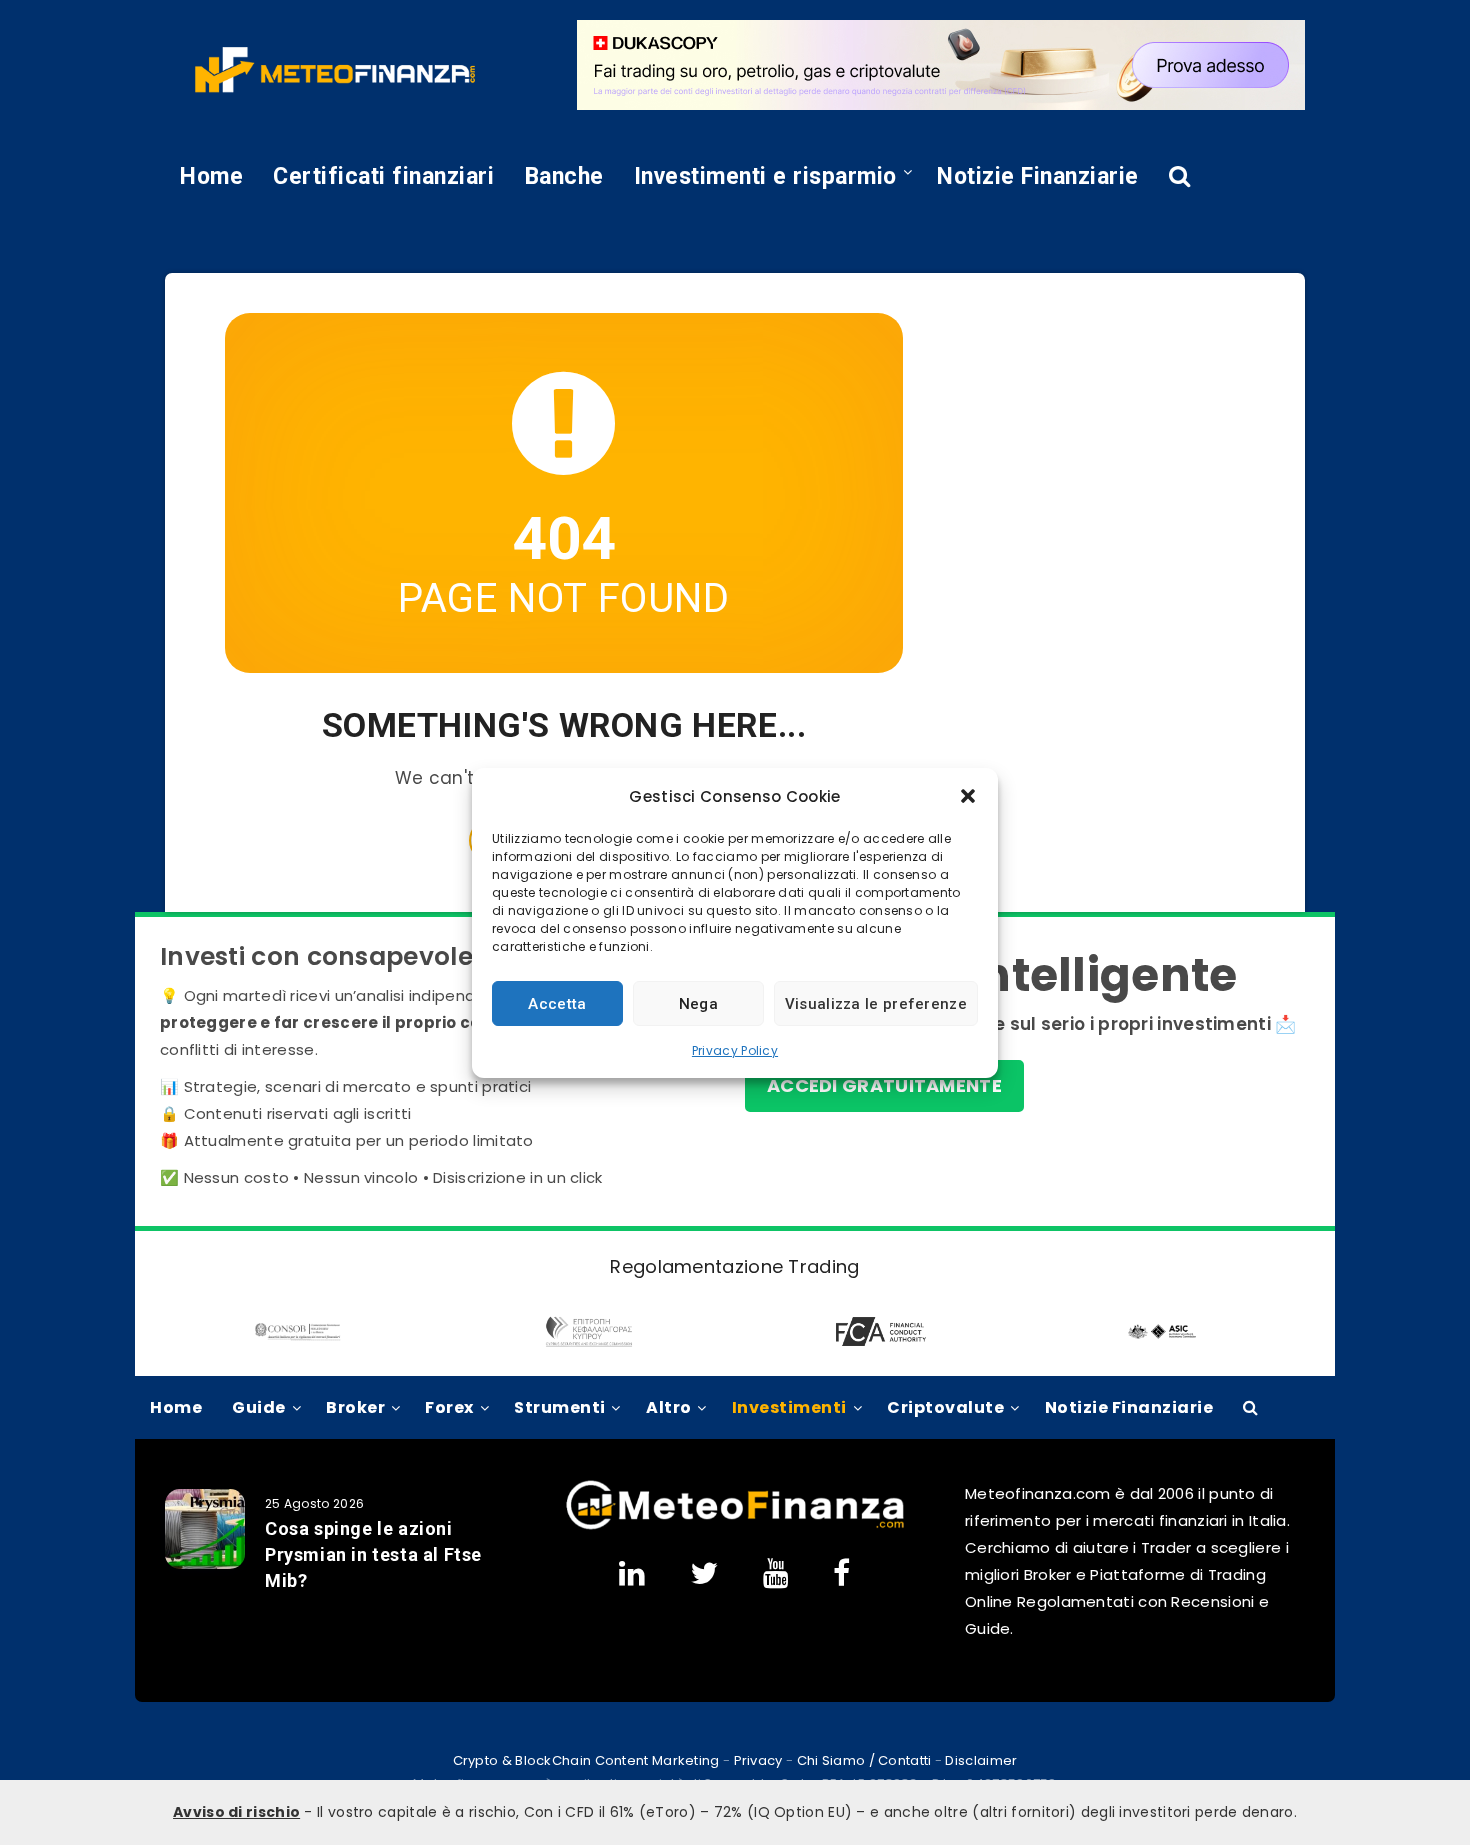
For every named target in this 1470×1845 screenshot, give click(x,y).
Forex (449, 1407)
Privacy (758, 1760)
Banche (564, 176)
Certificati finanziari (383, 176)
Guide (259, 1407)
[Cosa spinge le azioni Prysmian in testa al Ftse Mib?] (205, 1529)
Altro (669, 1407)
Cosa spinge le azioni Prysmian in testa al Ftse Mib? (373, 1554)
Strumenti (560, 1407)
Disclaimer (981, 1760)
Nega (698, 1003)
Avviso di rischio (236, 1812)
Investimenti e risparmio (765, 176)
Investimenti (789, 1407)
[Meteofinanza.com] (335, 70)
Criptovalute (945, 1407)
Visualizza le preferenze (876, 1003)
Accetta (557, 1003)
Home (211, 176)
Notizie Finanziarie (1038, 176)
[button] (968, 796)
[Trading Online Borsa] (735, 1525)
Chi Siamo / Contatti (864, 1760)
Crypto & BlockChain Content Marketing (586, 1760)
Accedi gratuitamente (884, 1085)
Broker (355, 1407)
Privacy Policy (735, 1050)
